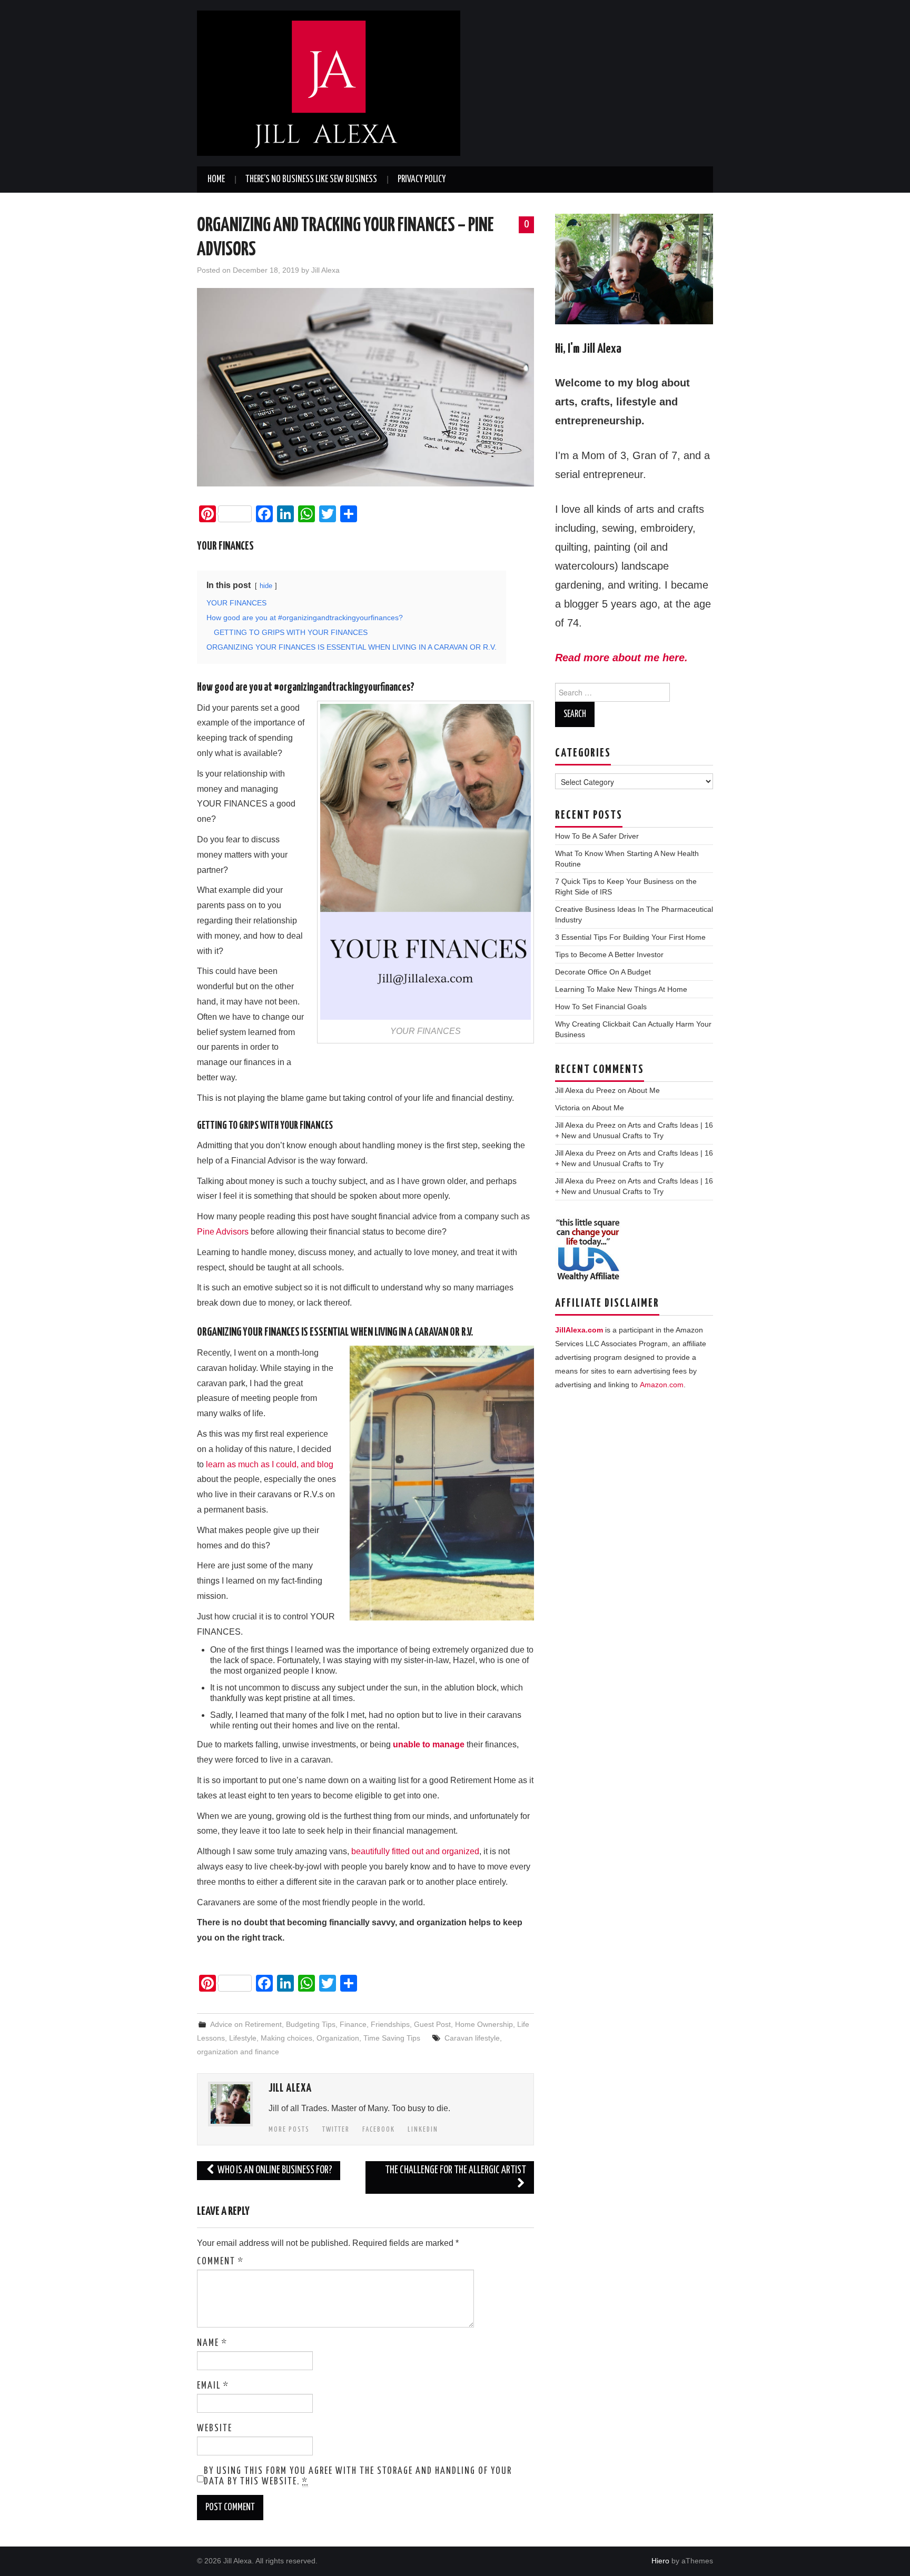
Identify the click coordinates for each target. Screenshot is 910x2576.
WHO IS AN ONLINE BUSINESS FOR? (274, 2170)
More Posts (289, 2130)
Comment (220, 2262)
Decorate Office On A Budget (603, 972)
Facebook (379, 2130)
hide (266, 586)
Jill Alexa (325, 270)
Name (212, 2343)
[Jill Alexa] (329, 82)
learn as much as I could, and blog (270, 1464)
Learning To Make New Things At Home (621, 989)
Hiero (660, 2561)
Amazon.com (662, 1385)
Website (215, 2429)
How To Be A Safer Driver (597, 836)
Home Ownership (484, 2024)
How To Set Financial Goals (601, 1007)
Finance (353, 2024)
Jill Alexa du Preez (585, 1090)
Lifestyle (243, 2038)
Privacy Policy (422, 180)
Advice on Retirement (246, 2024)
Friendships (390, 2024)
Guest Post (432, 2024)
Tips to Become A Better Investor (609, 954)
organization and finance (238, 2052)
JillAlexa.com (579, 1330)
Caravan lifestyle (472, 2038)
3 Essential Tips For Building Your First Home (630, 937)
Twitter (336, 2130)
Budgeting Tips (311, 2024)
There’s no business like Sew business (311, 180)
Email (213, 2386)
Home (216, 180)
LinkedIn (423, 2130)
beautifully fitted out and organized (415, 1851)
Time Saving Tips (392, 2038)
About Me (644, 1090)
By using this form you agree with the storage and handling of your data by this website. (358, 2476)
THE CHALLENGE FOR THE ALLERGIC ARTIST (456, 2170)
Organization (338, 2038)
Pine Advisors (223, 1232)
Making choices (286, 2038)
